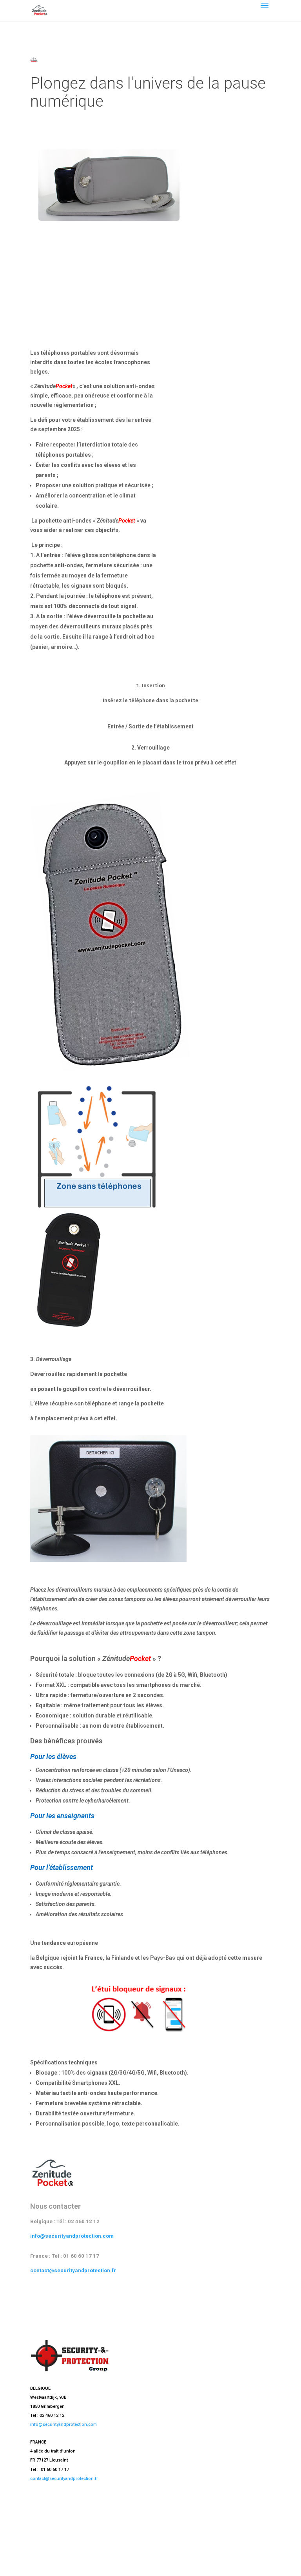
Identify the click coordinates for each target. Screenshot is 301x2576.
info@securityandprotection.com (72, 2236)
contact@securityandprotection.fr (73, 2270)
